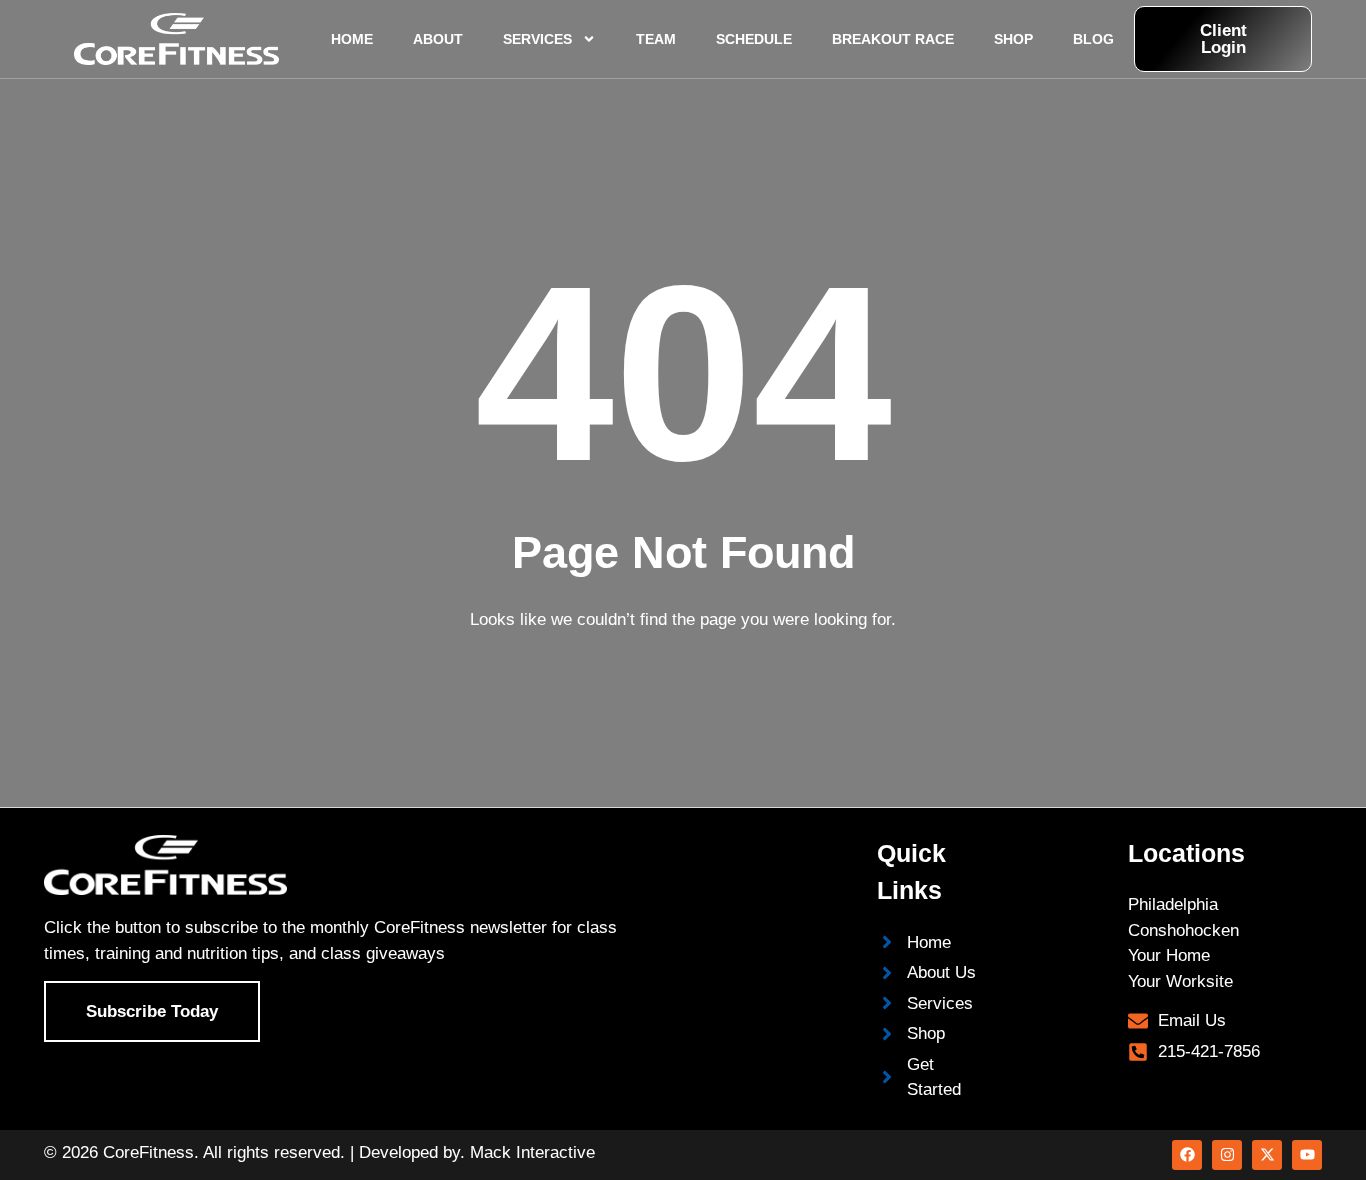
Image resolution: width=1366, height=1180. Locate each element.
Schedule (754, 39)
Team (656, 39)
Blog (1093, 39)
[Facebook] (1187, 1155)
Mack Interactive (532, 1152)
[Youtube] (1307, 1155)
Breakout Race (893, 39)
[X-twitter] (1267, 1155)
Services (537, 39)
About (438, 39)
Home (352, 39)
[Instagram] (1227, 1155)
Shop (1013, 39)
